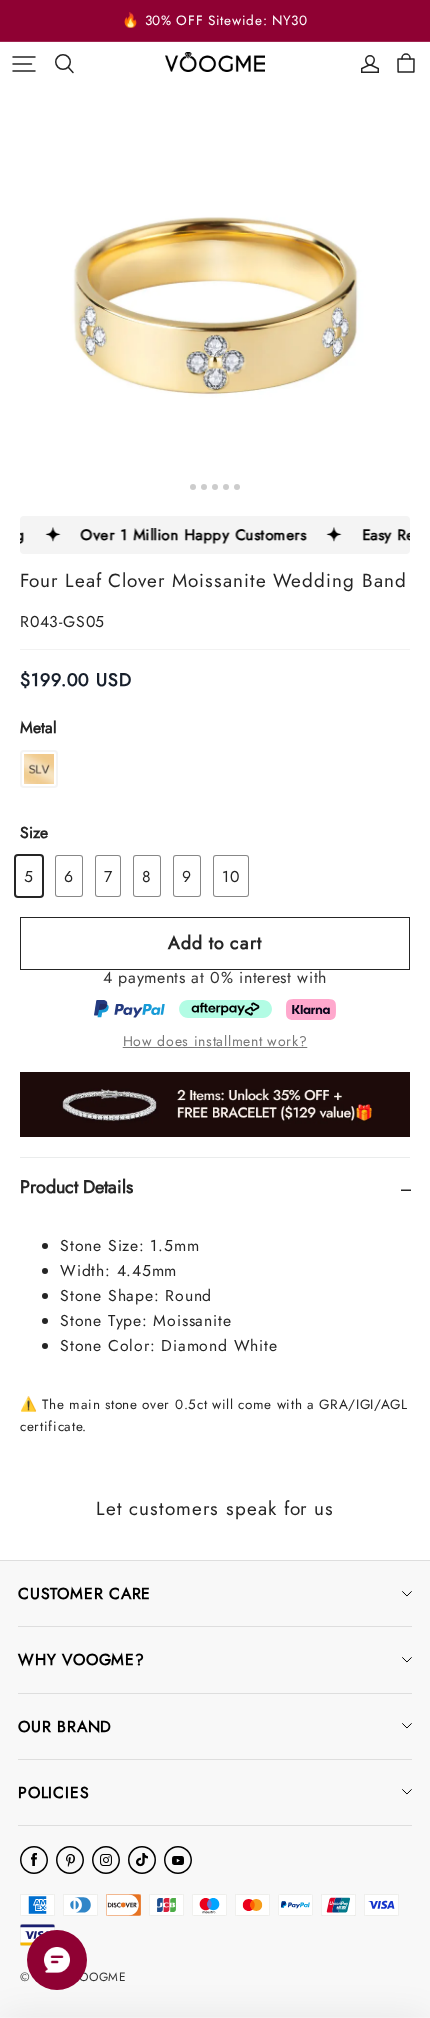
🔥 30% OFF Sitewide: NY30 (214, 20)
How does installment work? (215, 1041)
